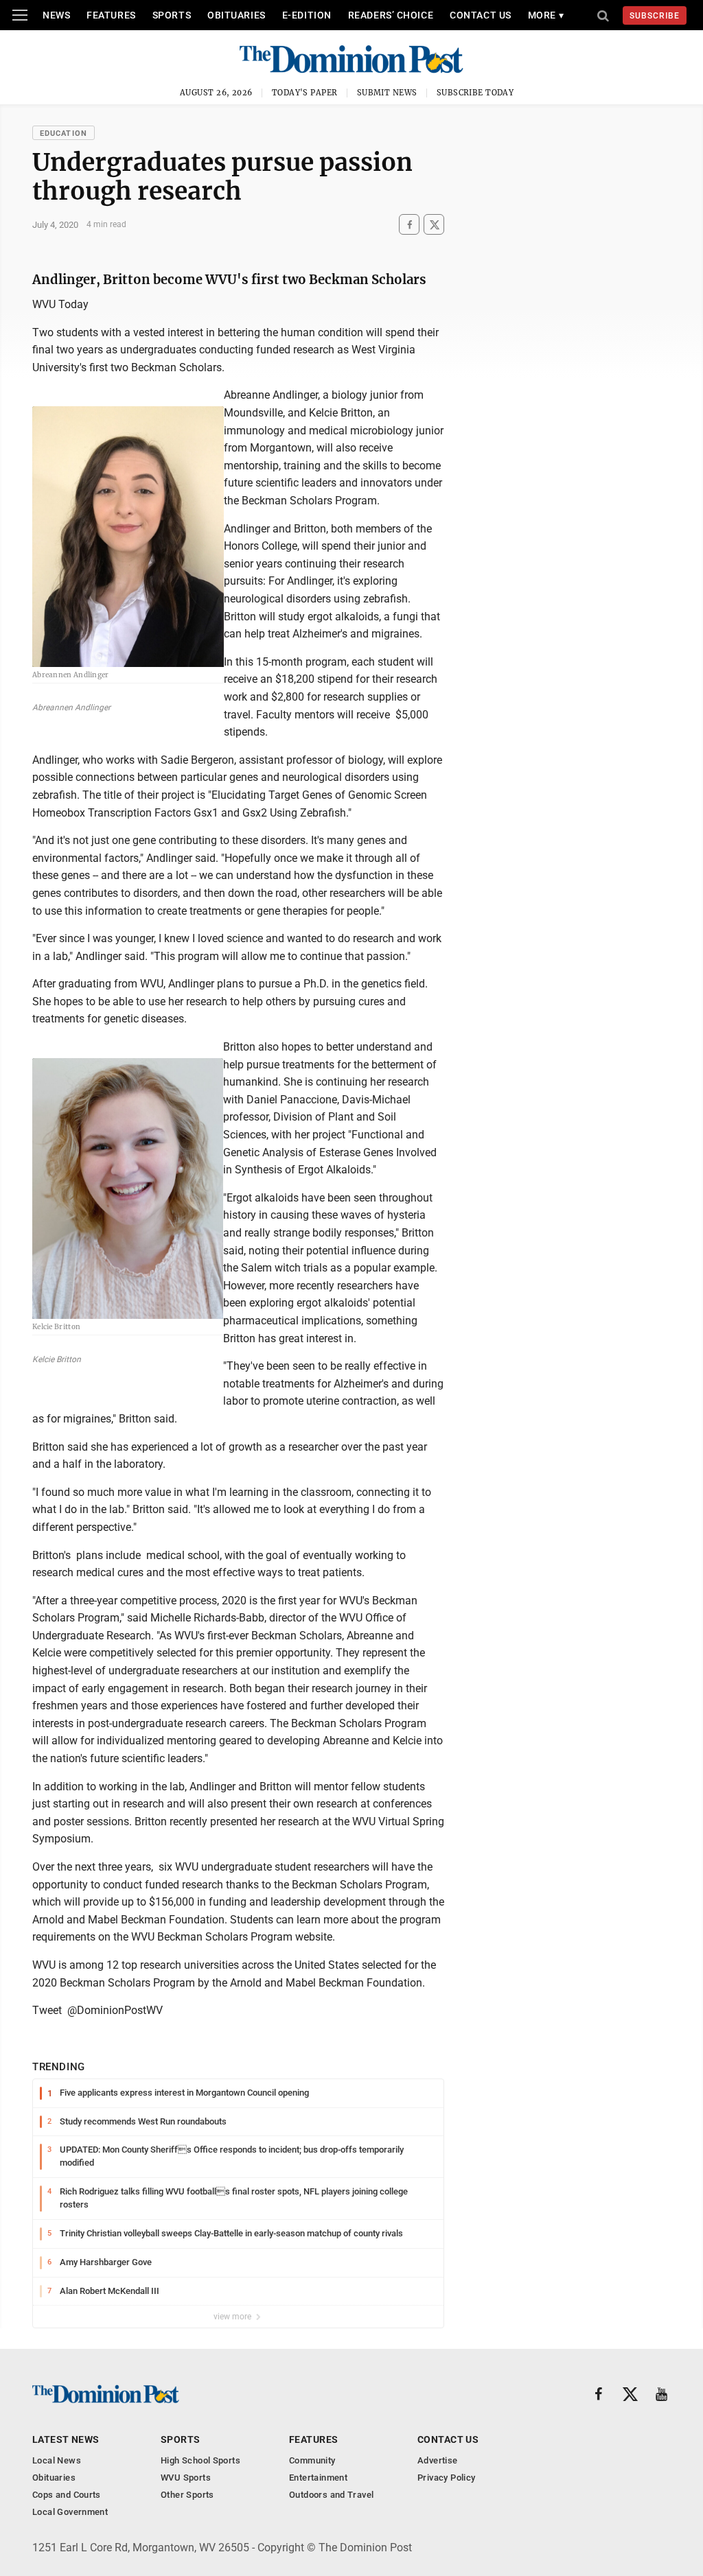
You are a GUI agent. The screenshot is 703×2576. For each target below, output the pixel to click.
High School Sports (200, 2460)
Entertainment (318, 2478)
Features (111, 15)
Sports (172, 15)
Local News (57, 2460)
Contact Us (481, 15)
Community (312, 2460)
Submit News (387, 93)
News (56, 15)
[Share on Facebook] (409, 225)
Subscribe (655, 16)
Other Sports (187, 2495)
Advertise (438, 2460)
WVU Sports (186, 2478)
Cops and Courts (67, 2495)
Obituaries (237, 15)
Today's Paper (305, 93)
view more (233, 2317)
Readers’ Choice (391, 15)
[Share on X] (434, 225)
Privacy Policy (446, 2478)
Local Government (70, 2512)
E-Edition (307, 15)
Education (64, 133)
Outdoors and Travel (331, 2495)
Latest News (66, 2439)
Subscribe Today (475, 93)
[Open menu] (20, 15)
